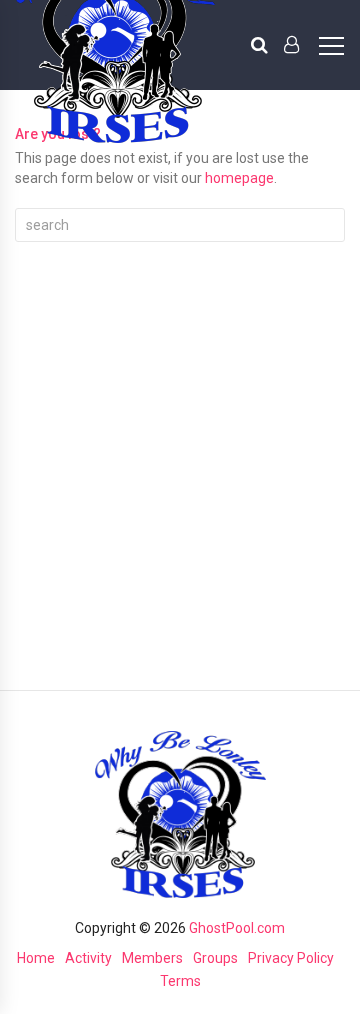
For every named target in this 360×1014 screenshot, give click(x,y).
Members (152, 958)
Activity (88, 958)
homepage (239, 178)
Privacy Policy (291, 958)
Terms (180, 981)
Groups (215, 958)
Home (36, 958)
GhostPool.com (237, 928)
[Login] (291, 45)
